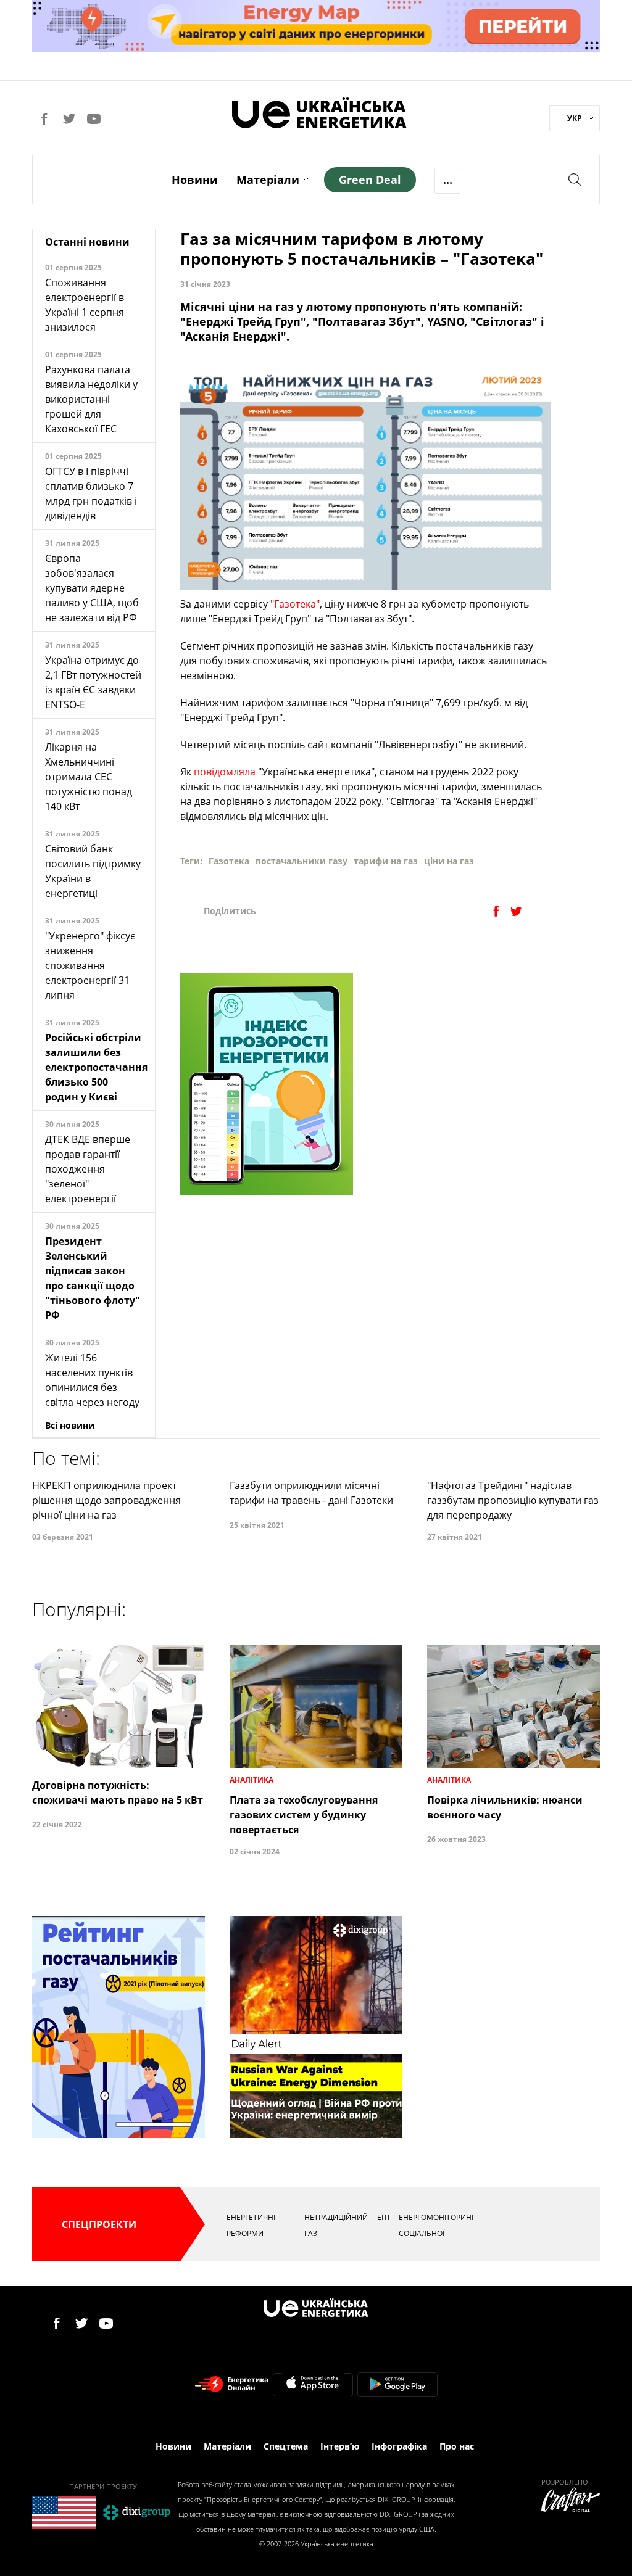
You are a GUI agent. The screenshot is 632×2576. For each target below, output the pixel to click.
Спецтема (286, 2446)
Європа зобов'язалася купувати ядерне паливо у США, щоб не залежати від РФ (92, 588)
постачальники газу (301, 861)
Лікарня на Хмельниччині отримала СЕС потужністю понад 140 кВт (89, 777)
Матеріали (268, 180)
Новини (195, 180)
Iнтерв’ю (340, 2446)
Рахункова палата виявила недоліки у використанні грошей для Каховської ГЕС (91, 399)
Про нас (457, 2446)
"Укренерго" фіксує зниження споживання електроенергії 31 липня (90, 965)
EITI (383, 2217)
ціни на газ (449, 861)
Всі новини (70, 1425)
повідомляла (225, 772)
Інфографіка (399, 2446)
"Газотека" (295, 604)
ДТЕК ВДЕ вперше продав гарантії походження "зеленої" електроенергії (88, 1169)
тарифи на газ (386, 861)
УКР (575, 118)
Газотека (229, 861)
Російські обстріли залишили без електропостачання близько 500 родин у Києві (96, 1067)
